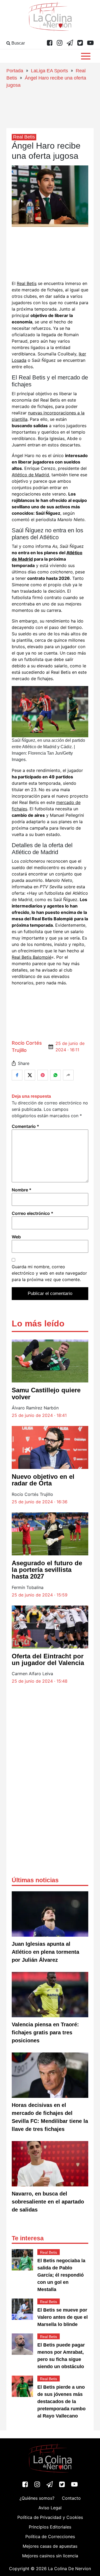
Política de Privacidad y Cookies (50, 2517)
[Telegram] (70, 43)
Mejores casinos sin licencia (50, 2556)
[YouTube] (90, 43)
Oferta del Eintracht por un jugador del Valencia (48, 1659)
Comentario (25, 1126)
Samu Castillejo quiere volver (46, 1393)
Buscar (18, 43)
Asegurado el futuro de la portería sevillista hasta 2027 (47, 1570)
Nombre (22, 1190)
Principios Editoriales (50, 2527)
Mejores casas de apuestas (50, 2546)
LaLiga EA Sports (49, 71)
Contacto (71, 2498)
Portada (15, 71)
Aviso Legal (50, 2508)
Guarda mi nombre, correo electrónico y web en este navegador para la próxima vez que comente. (49, 1273)
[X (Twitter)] (80, 43)
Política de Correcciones (50, 2537)
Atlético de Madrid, (31, 475)
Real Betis (27, 283)
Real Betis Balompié (32, 957)
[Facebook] (50, 43)
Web (16, 1237)
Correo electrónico (33, 1213)
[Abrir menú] (86, 56)
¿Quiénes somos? (37, 2498)
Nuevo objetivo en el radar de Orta (43, 1480)
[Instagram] (60, 43)
